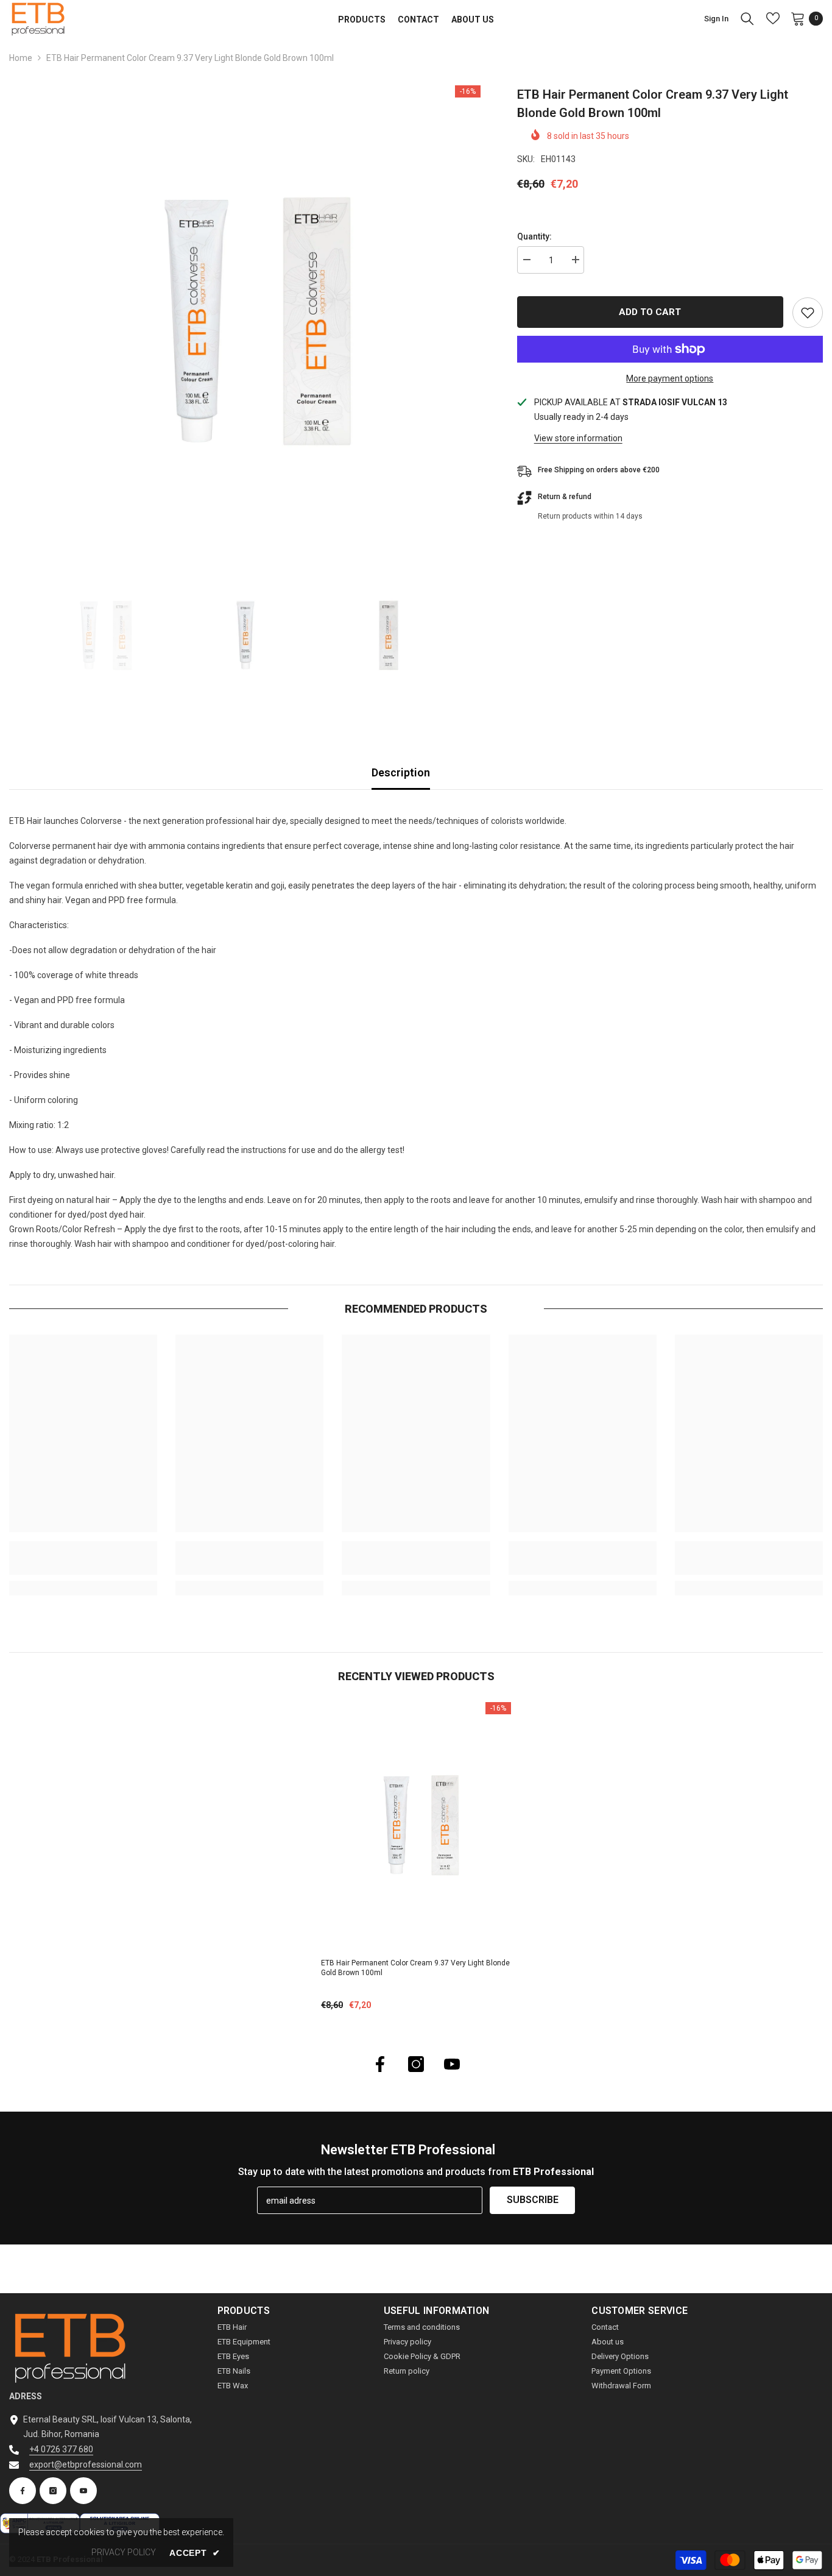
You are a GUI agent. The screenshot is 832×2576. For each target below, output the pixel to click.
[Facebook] (380, 2064)
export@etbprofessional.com (86, 2464)
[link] (83, 1558)
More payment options (670, 378)
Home (21, 58)
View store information (578, 438)
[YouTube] (452, 2064)
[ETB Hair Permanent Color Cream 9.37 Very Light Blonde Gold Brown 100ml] (416, 1826)
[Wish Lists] (773, 18)
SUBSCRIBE (533, 2200)
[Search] (747, 18)
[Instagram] (416, 2064)
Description (401, 772)
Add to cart (650, 312)
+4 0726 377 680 (61, 2449)
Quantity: (534, 236)
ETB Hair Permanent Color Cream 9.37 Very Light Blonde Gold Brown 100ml (415, 1968)
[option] (245, 321)
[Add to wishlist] (808, 313)
